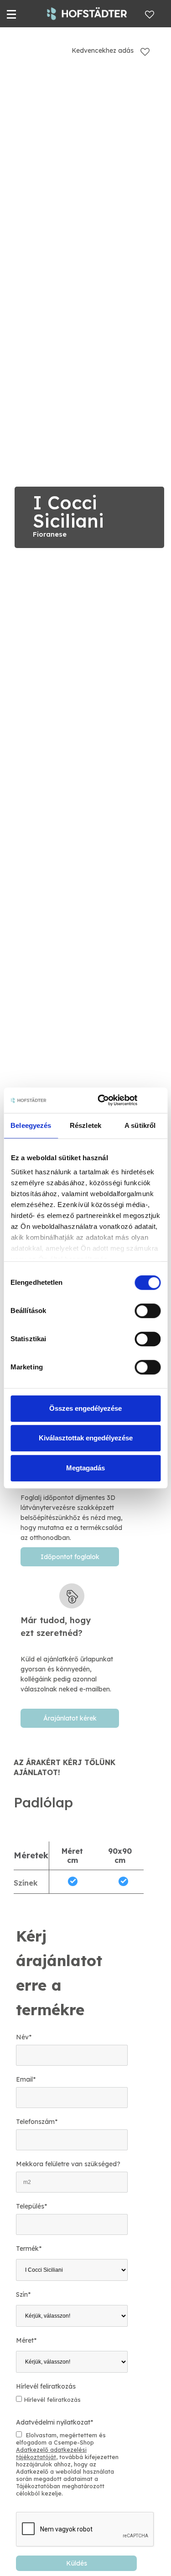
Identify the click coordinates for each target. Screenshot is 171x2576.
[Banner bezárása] (157, 1100)
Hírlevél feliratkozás (46, 2386)
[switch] (148, 1311)
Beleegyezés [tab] (31, 1125)
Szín (23, 2294)
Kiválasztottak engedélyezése (86, 1438)
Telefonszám (37, 2122)
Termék (29, 2249)
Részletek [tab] (85, 1125)
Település (31, 2206)
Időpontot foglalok (70, 1557)
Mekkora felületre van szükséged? (68, 2164)
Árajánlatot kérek (70, 1718)
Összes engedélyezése (85, 1408)
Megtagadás (85, 1468)
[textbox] (72, 1644)
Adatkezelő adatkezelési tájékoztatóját (51, 2453)
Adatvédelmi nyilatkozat (54, 2422)
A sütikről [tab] (140, 1125)
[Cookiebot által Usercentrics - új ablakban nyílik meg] (102, 1100)
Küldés (77, 2563)
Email (26, 2079)
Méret (26, 2340)
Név (24, 2037)
